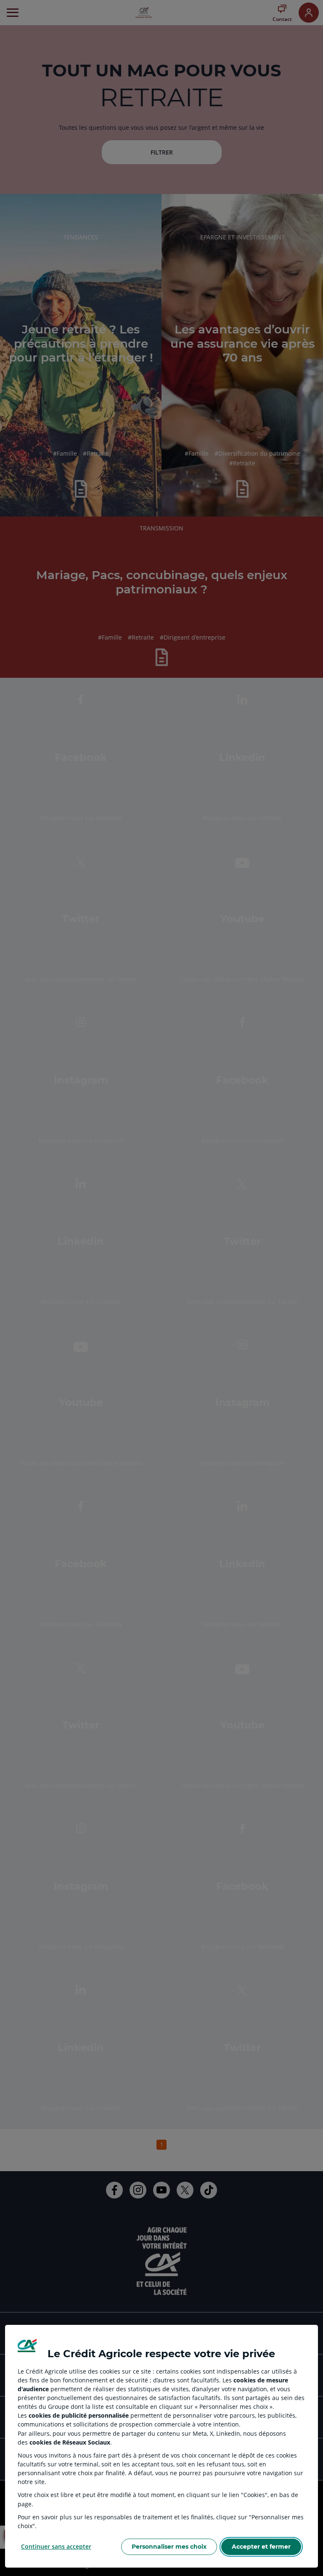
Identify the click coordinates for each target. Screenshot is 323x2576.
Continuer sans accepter (56, 2546)
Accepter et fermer (261, 2547)
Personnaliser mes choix (169, 2547)
